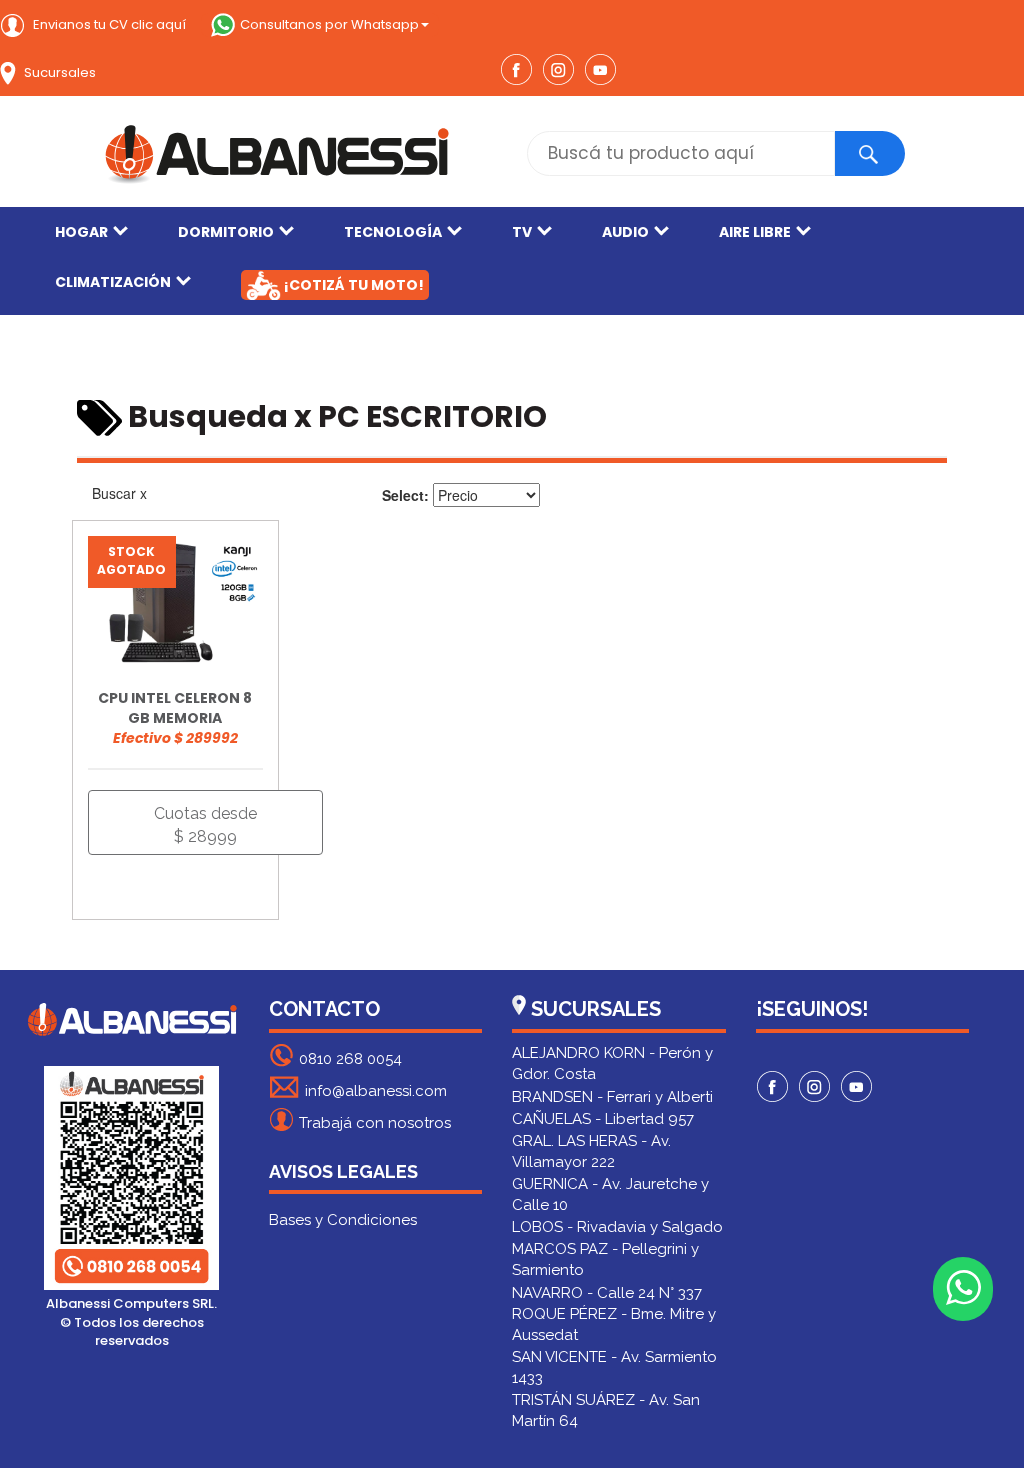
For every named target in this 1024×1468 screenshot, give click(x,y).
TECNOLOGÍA (393, 232)
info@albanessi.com (376, 1091)
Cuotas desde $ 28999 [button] (205, 825)
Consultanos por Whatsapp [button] (329, 24)
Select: (405, 495)
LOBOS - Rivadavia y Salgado (617, 1227)
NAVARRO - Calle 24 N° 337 (607, 1293)
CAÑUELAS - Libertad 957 (603, 1119)
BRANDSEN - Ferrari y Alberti (612, 1097)
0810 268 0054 (350, 1059)
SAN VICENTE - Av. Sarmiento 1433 (614, 1367)
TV (522, 232)
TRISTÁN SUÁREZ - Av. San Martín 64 (606, 1410)
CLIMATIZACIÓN (113, 282)
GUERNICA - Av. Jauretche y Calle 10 (610, 1194)
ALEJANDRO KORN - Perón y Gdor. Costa (612, 1063)
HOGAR (81, 232)
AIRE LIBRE (755, 232)
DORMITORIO (226, 232)
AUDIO (625, 232)
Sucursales (58, 72)
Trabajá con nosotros (375, 1123)
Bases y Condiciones (343, 1220)
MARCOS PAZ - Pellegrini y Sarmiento (605, 1259)
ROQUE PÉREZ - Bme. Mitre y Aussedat (614, 1324)
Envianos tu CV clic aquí (108, 24)
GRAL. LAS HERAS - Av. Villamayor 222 (591, 1151)
